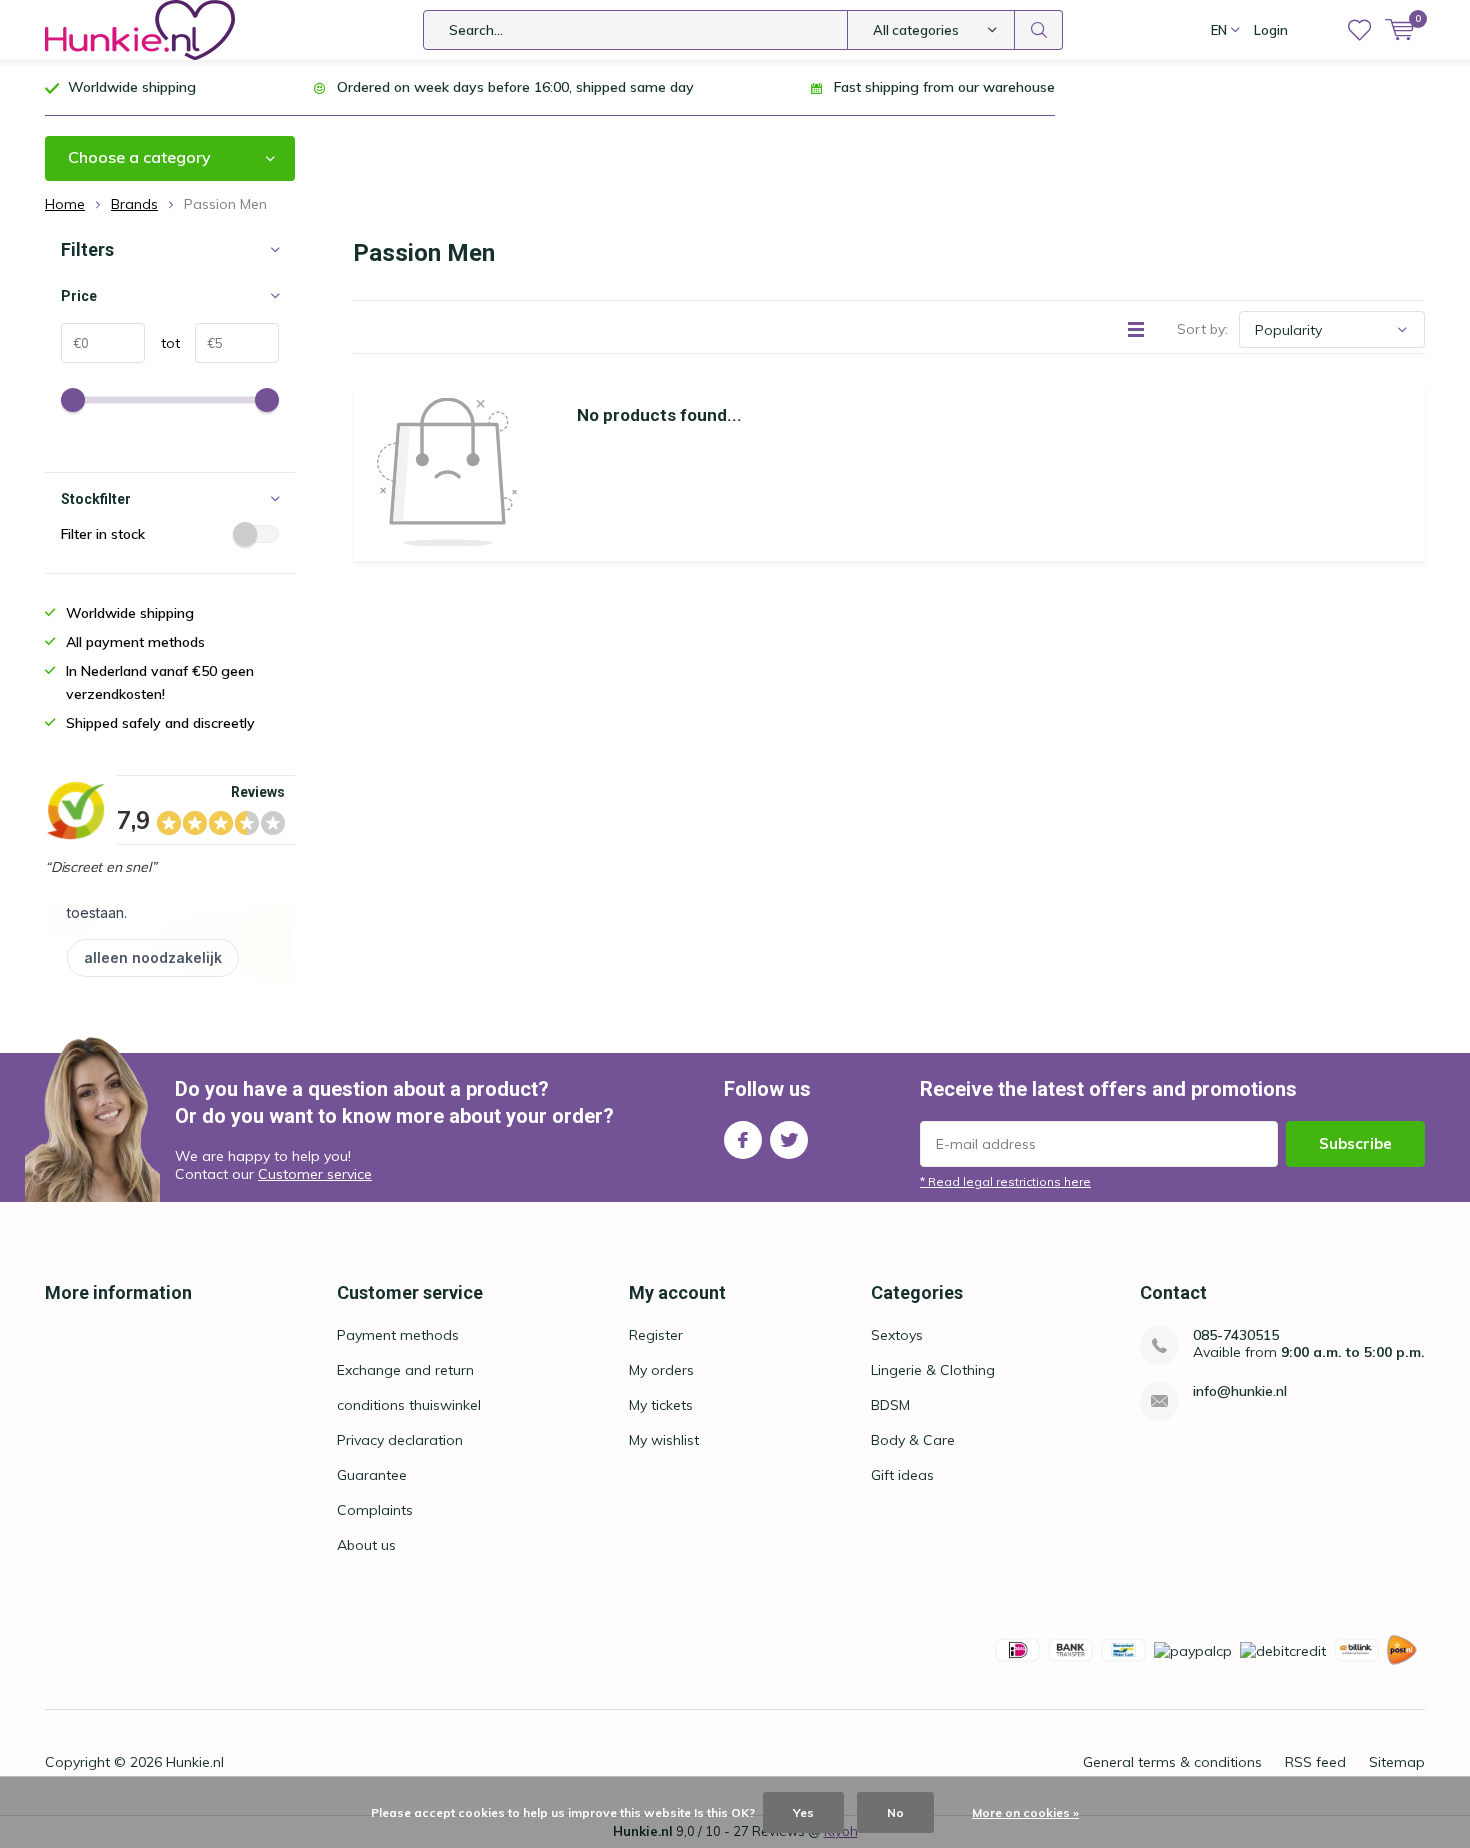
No (895, 1812)
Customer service (315, 1174)
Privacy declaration (400, 1440)
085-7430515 (1236, 1335)
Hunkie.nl (195, 1762)
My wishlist (664, 1440)
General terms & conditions (1172, 1762)
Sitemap (1397, 1762)
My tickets (661, 1405)
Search (1039, 30)
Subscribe (1355, 1143)
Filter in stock (103, 534)
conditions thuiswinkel (409, 1405)
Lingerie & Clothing (933, 1370)
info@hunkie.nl (1240, 1391)
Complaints (375, 1510)
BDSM (890, 1405)
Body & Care (913, 1440)
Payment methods (398, 1335)
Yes (803, 1812)
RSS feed (1315, 1762)
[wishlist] (1359, 30)
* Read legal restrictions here (1005, 1181)
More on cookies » (1025, 1812)
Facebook (743, 1140)
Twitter (789, 1140)
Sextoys (897, 1335)
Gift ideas (902, 1475)
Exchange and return (405, 1370)
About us (366, 1545)
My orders (661, 1370)
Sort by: (1202, 329)
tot (162, 343)
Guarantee (372, 1475)
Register (656, 1335)
